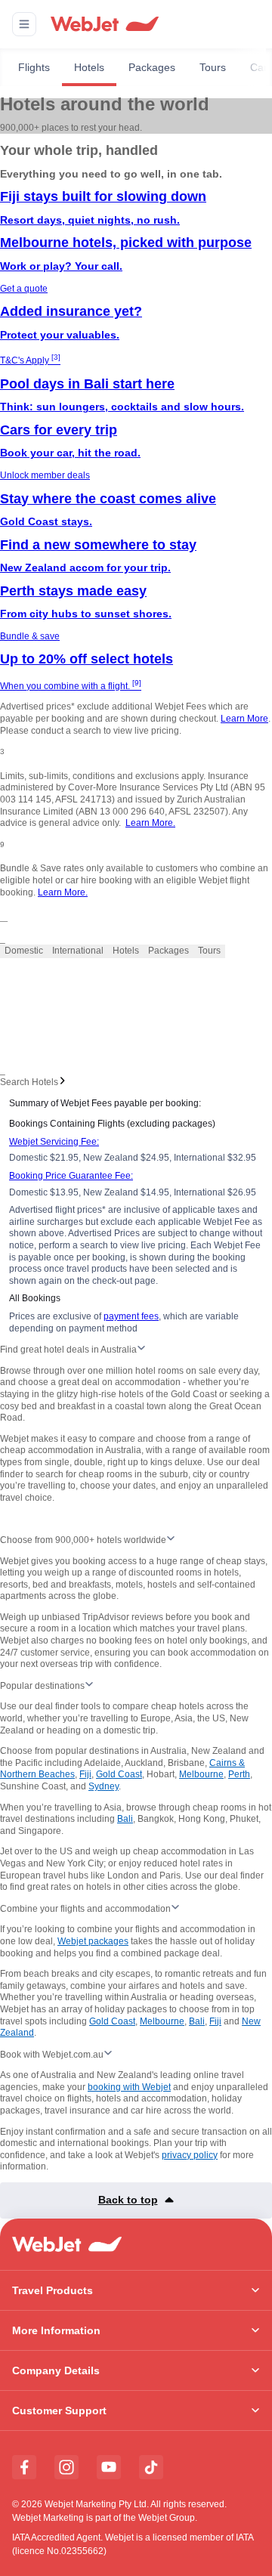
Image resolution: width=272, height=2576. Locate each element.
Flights (34, 67)
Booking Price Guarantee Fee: (71, 1176)
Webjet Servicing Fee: (54, 1142)
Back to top (128, 2200)
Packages (152, 67)
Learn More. (150, 823)
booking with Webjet (129, 2087)
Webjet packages (93, 1941)
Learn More (244, 719)
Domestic (24, 951)
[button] (24, 24)
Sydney (104, 1786)
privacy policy (190, 2155)
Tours (213, 67)
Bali (125, 1819)
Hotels (89, 67)
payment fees (131, 1316)
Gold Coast (119, 1774)
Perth (239, 1774)
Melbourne (201, 1774)
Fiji (85, 1774)
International (78, 951)
